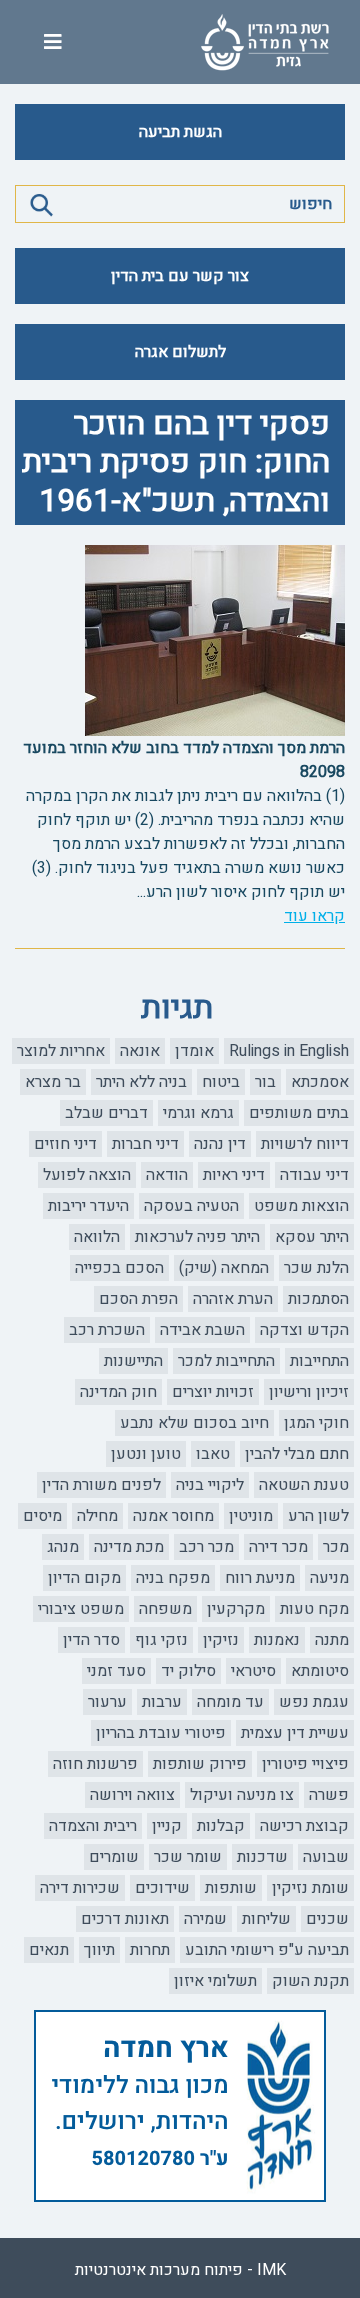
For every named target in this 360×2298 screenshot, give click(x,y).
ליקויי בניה (210, 1485)
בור (265, 1082)
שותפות (231, 1888)
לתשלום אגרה (180, 352)
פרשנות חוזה (95, 1764)
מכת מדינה (129, 1547)
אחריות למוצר (61, 1051)
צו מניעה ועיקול (242, 1795)
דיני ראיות (234, 1175)
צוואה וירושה (132, 1795)
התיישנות (133, 1361)
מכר (336, 1547)
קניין (167, 1826)
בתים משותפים (299, 1113)
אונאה (140, 1051)
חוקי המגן (316, 1423)
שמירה (205, 1919)
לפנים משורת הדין (101, 1485)
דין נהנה (220, 1144)
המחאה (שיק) (224, 1268)
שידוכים (162, 1888)
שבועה (326, 1857)
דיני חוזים (65, 1144)
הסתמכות (318, 1299)
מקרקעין (236, 1609)
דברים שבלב (106, 1113)
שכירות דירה (80, 1888)
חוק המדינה (118, 1392)
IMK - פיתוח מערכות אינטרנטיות (180, 2270)
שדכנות (262, 1857)
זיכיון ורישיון (309, 1392)
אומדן (194, 1051)
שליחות (266, 1919)
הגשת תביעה (180, 132)
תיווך (99, 1950)
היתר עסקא (312, 1237)
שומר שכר (188, 1857)
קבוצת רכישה (304, 1826)
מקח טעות (314, 1609)
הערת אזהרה (233, 1299)
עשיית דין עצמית (295, 1733)
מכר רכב (206, 1547)
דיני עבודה (314, 1175)
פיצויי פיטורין (305, 1764)
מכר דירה (278, 1547)
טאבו (213, 1454)
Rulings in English (289, 1051)
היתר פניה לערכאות (197, 1237)
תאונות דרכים (125, 1919)
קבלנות (221, 1826)
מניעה (329, 1578)
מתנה (332, 1640)
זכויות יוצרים (213, 1392)
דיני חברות (145, 1144)
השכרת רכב (107, 1330)
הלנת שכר (316, 1268)
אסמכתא (320, 1082)
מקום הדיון (84, 1578)
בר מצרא (53, 1082)
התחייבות (319, 1361)
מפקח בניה (173, 1578)
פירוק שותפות (200, 1764)
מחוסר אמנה (173, 1516)
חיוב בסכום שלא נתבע (194, 1423)
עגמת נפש (314, 1702)
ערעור (107, 1702)
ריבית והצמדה (93, 1826)
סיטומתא (320, 1671)
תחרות (150, 1950)
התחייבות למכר (226, 1361)
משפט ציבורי (81, 1609)
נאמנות (277, 1640)
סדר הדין (91, 1640)
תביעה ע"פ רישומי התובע (267, 1950)
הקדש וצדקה (304, 1330)
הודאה (167, 1175)
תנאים (49, 1950)
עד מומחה (230, 1702)
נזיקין (221, 1640)
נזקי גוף (161, 1640)
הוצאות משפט (301, 1206)
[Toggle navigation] (53, 42)
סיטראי (253, 1671)
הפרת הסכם (138, 1299)
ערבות (162, 1702)
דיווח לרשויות (305, 1144)
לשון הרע (318, 1516)
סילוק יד (188, 1671)
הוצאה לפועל (87, 1175)
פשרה (329, 1795)
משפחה (165, 1609)
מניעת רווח (260, 1578)
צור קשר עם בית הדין (180, 276)
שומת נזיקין (310, 1888)
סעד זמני (116, 1671)
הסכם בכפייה (119, 1268)
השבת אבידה (202, 1330)
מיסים (42, 1516)
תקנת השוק (310, 1981)
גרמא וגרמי (198, 1113)
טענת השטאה (304, 1485)
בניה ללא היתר (141, 1082)
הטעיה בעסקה (191, 1206)
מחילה (97, 1516)
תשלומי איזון (215, 1981)
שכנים (327, 1919)
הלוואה (97, 1237)
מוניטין (251, 1516)
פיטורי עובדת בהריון (161, 1733)
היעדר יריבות (88, 1206)
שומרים (114, 1857)
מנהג (63, 1547)
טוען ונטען (146, 1454)
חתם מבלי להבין (297, 1454)
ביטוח (221, 1082)
